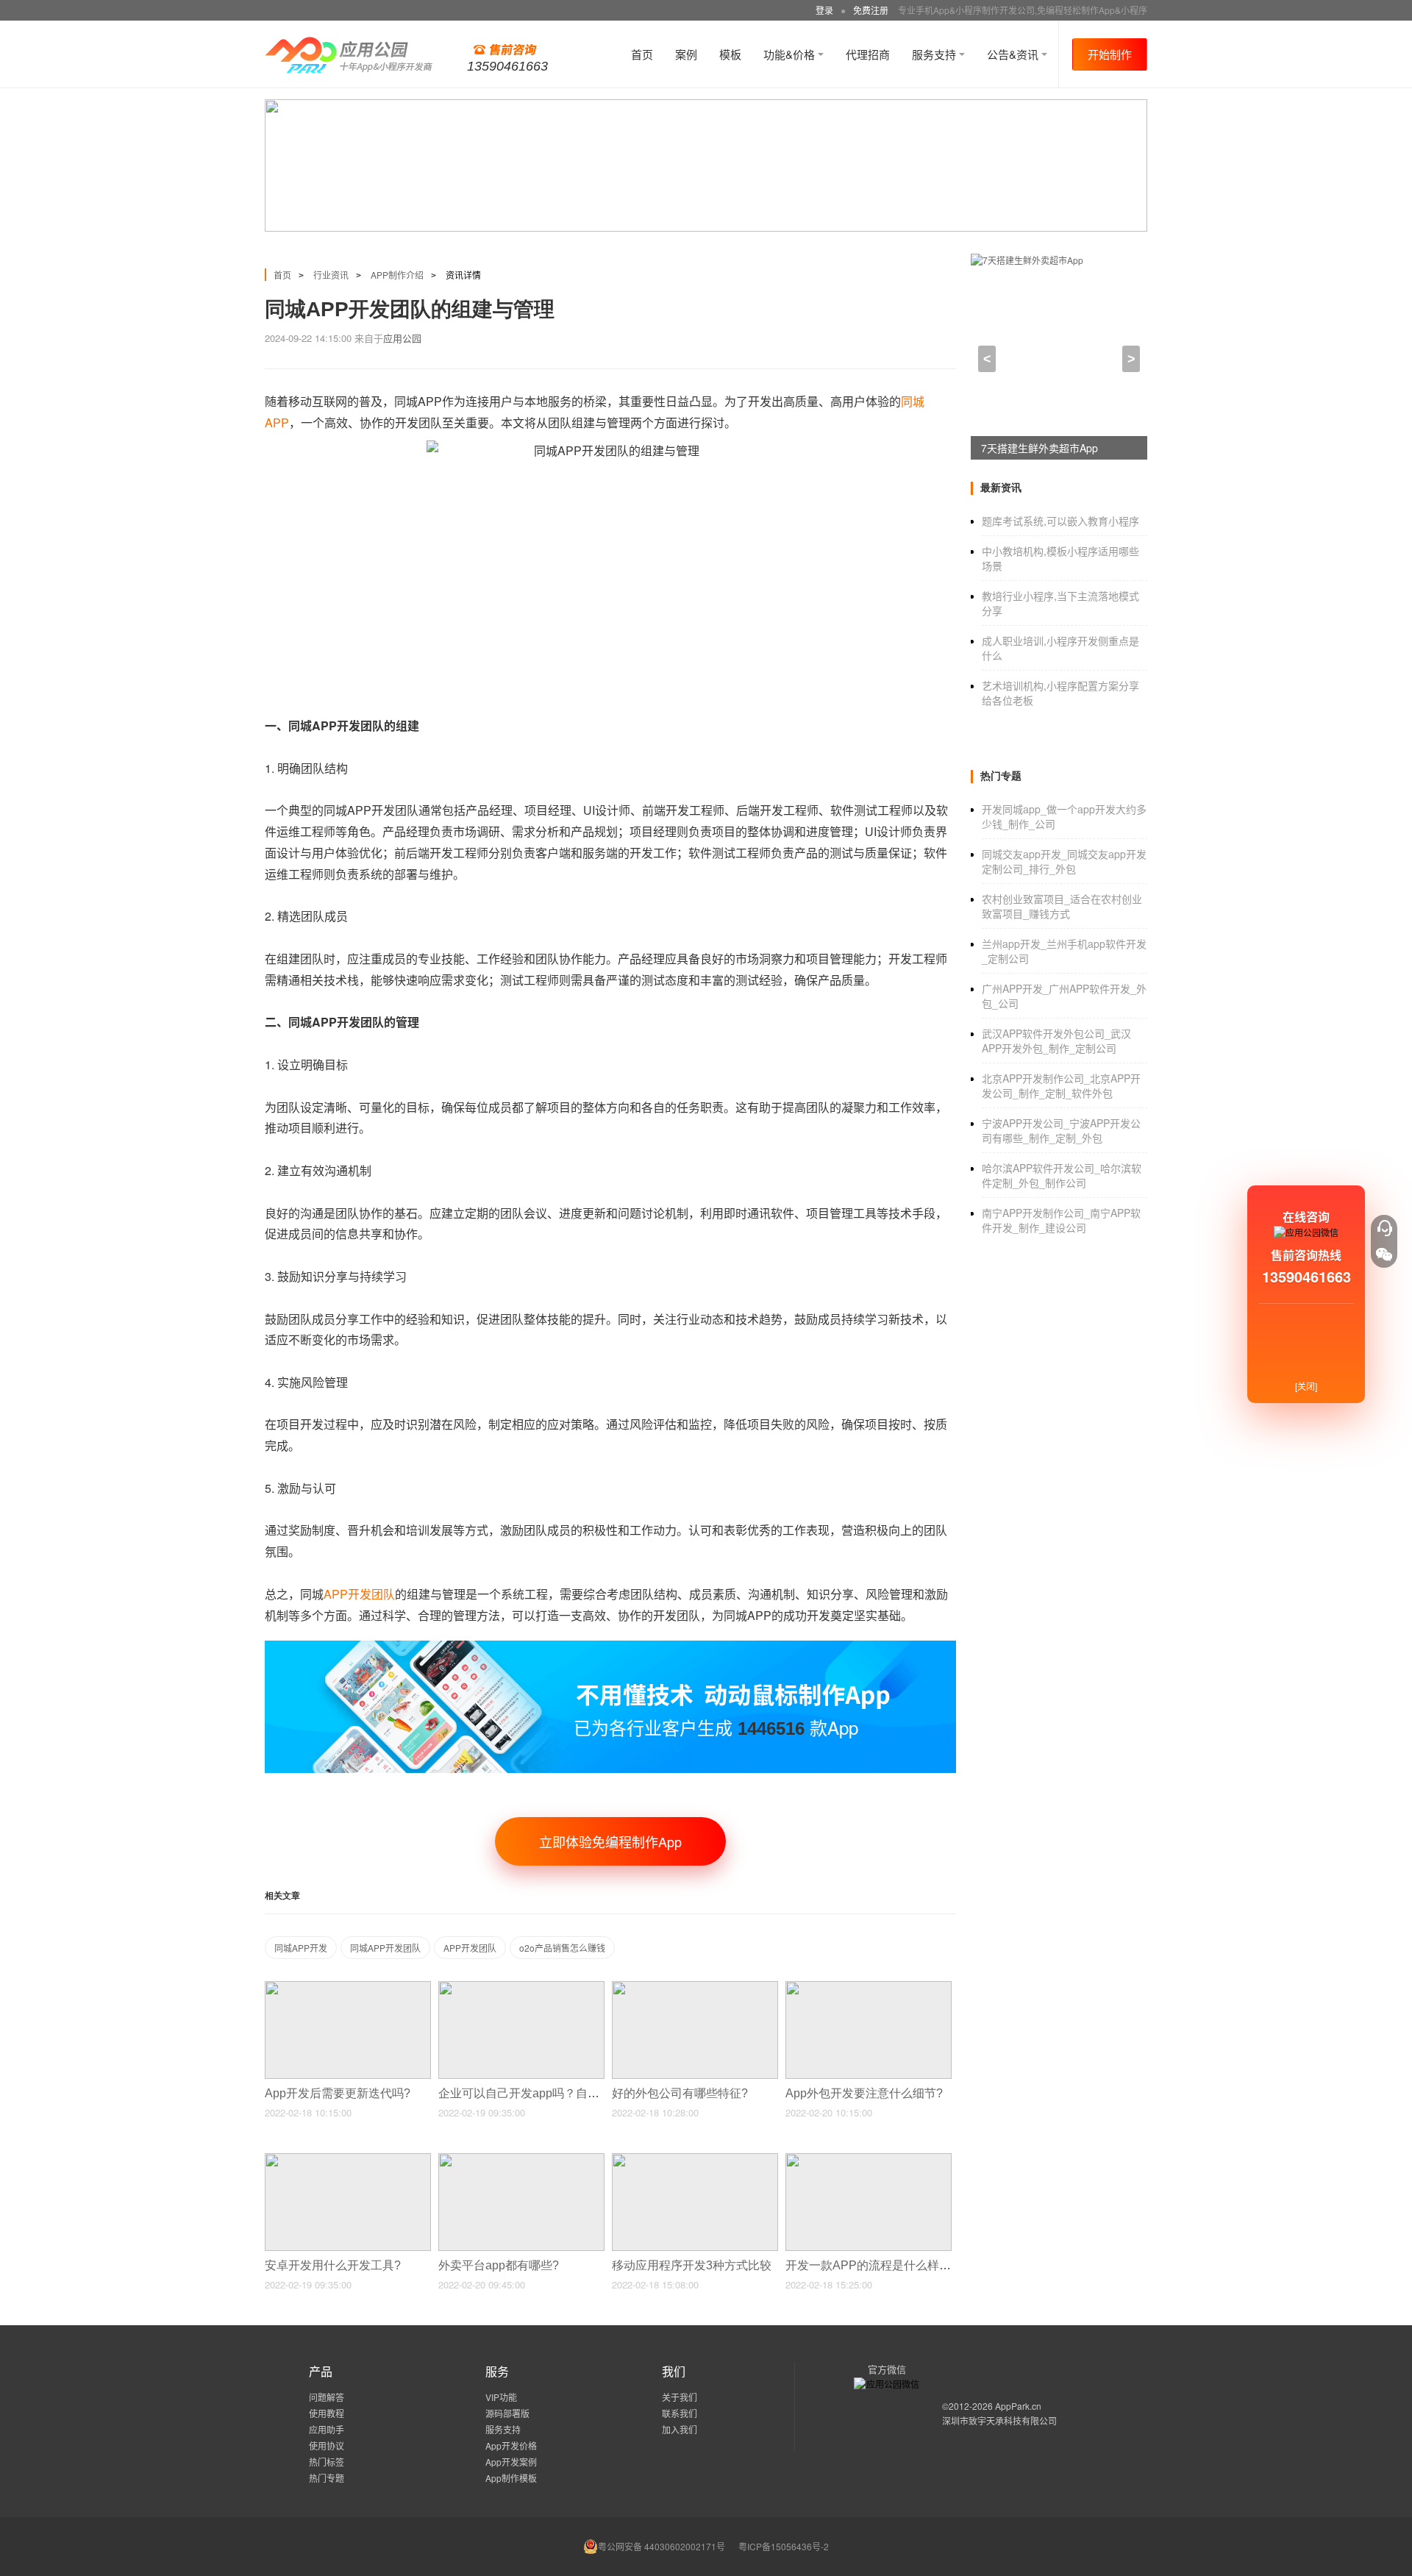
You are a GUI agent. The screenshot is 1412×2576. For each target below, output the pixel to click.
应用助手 (327, 2429)
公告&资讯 (1014, 54)
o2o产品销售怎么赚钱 (562, 1948)
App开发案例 (511, 2462)
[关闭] (1306, 1386)
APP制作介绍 (397, 275)
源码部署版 (507, 2413)
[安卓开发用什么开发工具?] (348, 2159)
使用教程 (327, 2413)
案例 (686, 54)
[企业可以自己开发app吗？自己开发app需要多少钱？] (521, 1987)
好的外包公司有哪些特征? (681, 2093)
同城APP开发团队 (385, 1948)
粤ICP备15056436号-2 (784, 2546)
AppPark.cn (1018, 2406)
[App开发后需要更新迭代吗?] (348, 1987)
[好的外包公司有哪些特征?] (695, 1987)
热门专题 (327, 2478)
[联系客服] (1384, 1228)
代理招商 (868, 54)
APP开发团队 (470, 1948)
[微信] (1384, 1255)
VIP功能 (501, 2397)
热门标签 (327, 2462)
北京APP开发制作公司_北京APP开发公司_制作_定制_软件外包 (1061, 1085)
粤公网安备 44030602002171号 (662, 2546)
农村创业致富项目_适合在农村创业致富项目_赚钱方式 (1062, 906)
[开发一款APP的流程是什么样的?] (869, 2159)
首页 (642, 54)
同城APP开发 (301, 1948)
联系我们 (680, 2413)
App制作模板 (511, 2478)
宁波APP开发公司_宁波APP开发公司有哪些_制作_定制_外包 (1061, 1130)
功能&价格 (791, 54)
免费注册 (871, 10)
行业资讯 (331, 275)
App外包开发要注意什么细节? (866, 2093)
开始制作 (1110, 54)
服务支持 (935, 54)
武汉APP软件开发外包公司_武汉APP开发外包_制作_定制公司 (1056, 1041)
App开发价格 (511, 2445)
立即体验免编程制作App (610, 1841)
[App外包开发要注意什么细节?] (869, 1987)
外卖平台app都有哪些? (500, 2265)
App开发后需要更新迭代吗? (339, 2093)
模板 (730, 54)
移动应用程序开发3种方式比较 (693, 2265)
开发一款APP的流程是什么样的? (873, 2265)
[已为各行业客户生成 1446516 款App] (610, 1647)
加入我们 (680, 2429)
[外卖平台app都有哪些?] (521, 2159)
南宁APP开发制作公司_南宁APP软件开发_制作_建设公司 (1061, 1220)
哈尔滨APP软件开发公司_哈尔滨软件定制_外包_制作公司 (1062, 1175)
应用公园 (402, 338)
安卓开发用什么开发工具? (334, 2265)
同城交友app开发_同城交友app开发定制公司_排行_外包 (1064, 861)
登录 (824, 10)
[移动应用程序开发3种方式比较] (695, 2159)
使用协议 (327, 2445)
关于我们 (680, 2397)
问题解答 (327, 2397)
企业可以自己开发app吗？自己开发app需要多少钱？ (577, 2093)
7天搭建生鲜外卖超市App (1040, 448)
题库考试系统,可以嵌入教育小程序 (1060, 521)
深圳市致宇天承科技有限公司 (999, 2420)
